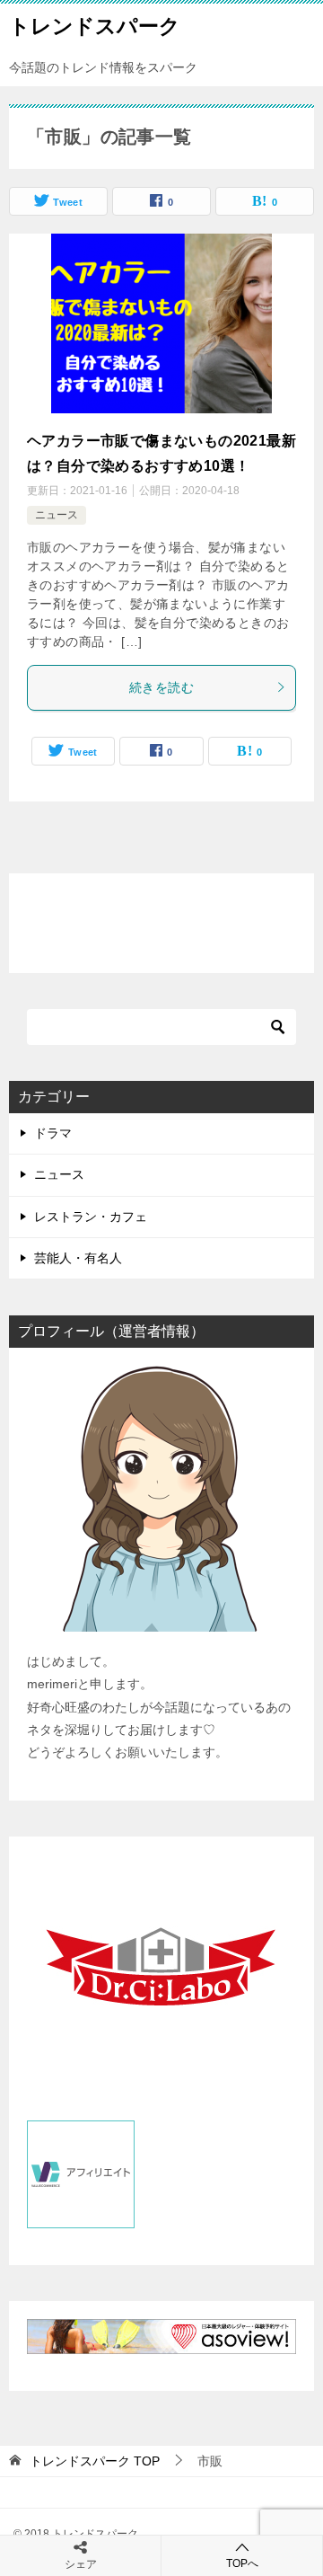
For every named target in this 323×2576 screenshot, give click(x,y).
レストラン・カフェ (91, 1217)
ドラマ (53, 1133)
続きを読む (161, 687)
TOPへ (242, 2563)
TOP (95, 2461)
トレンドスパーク (95, 26)
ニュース (57, 515)
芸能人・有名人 (78, 1258)
